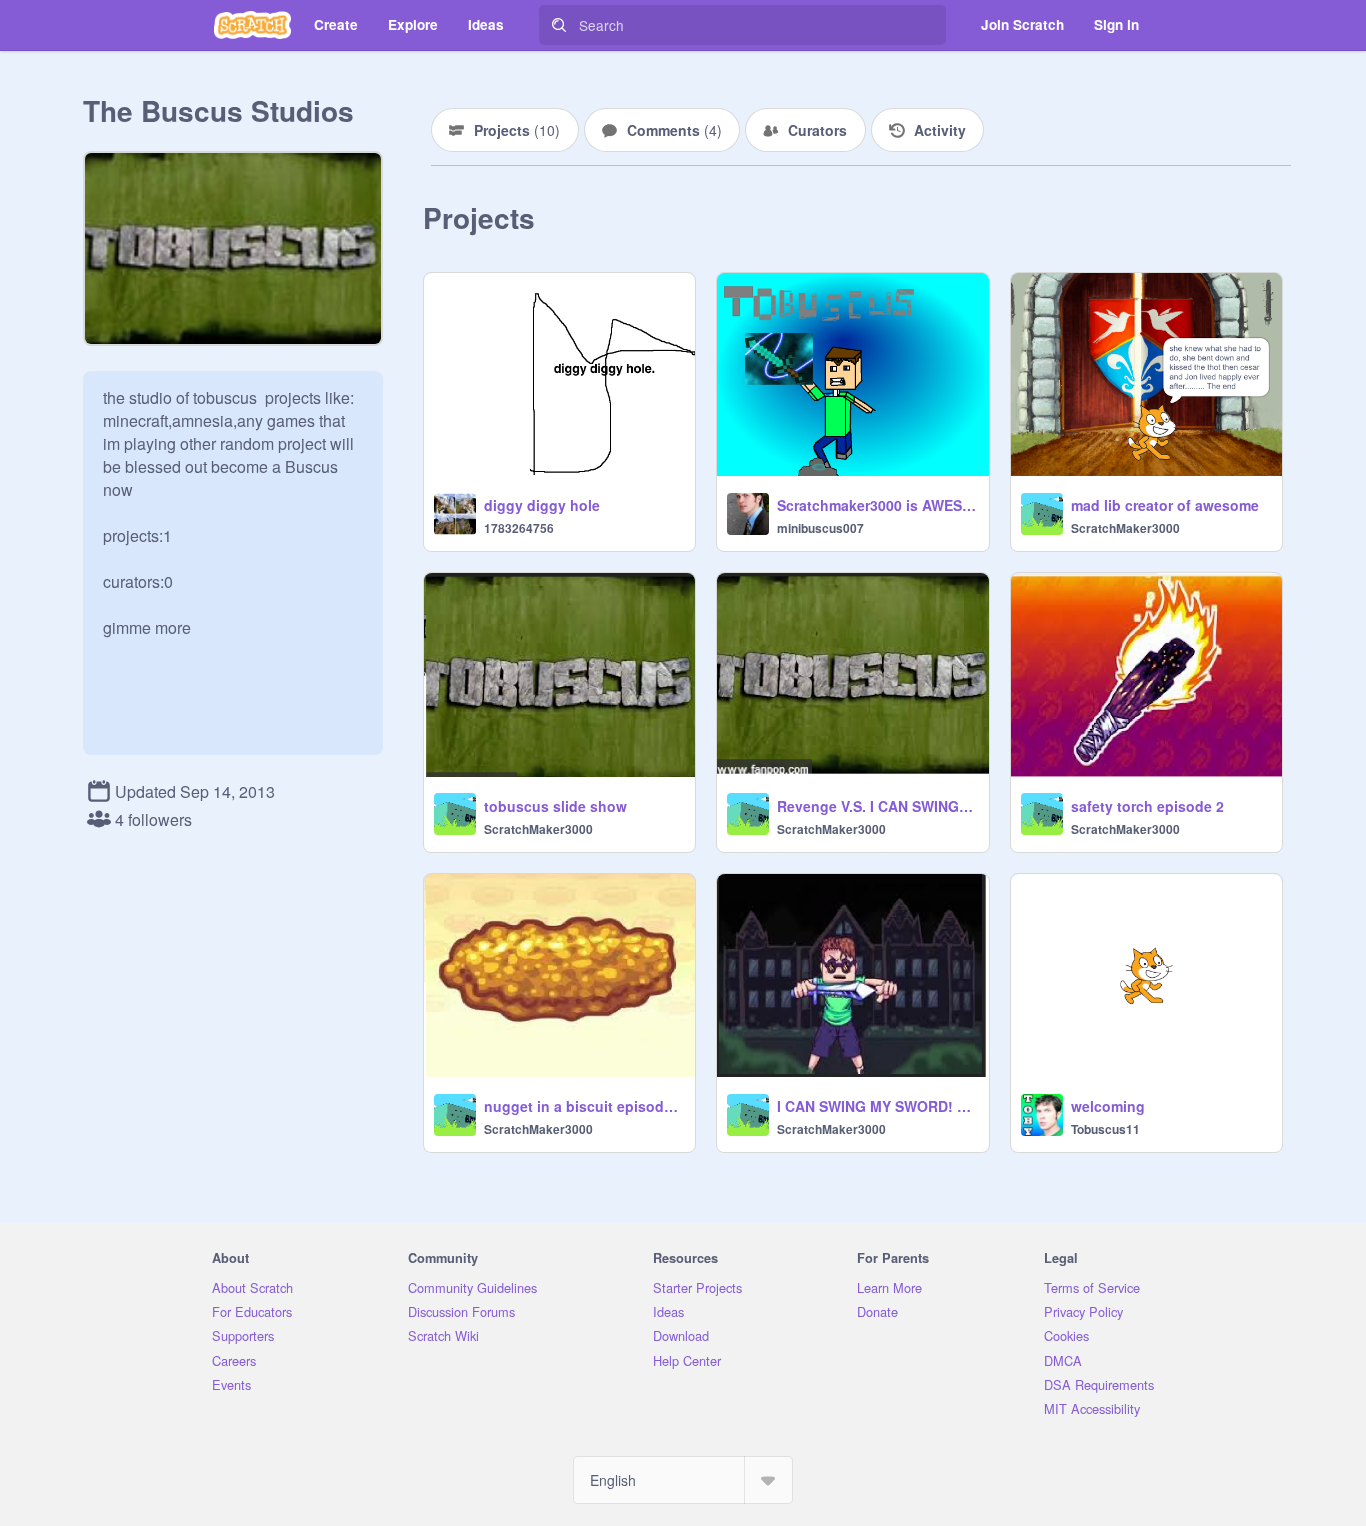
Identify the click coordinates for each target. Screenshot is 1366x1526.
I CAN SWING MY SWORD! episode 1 (876, 1106)
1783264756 (519, 528)
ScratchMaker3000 (1125, 528)
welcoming (1108, 1106)
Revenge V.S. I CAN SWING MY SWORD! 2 (876, 806)
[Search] (559, 25)
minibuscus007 (820, 528)
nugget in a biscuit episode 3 (583, 1106)
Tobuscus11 (1105, 1129)
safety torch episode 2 (1147, 806)
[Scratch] (252, 25)
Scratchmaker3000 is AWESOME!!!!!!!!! (876, 505)
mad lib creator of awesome (1165, 505)
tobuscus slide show (555, 806)
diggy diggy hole (542, 505)
